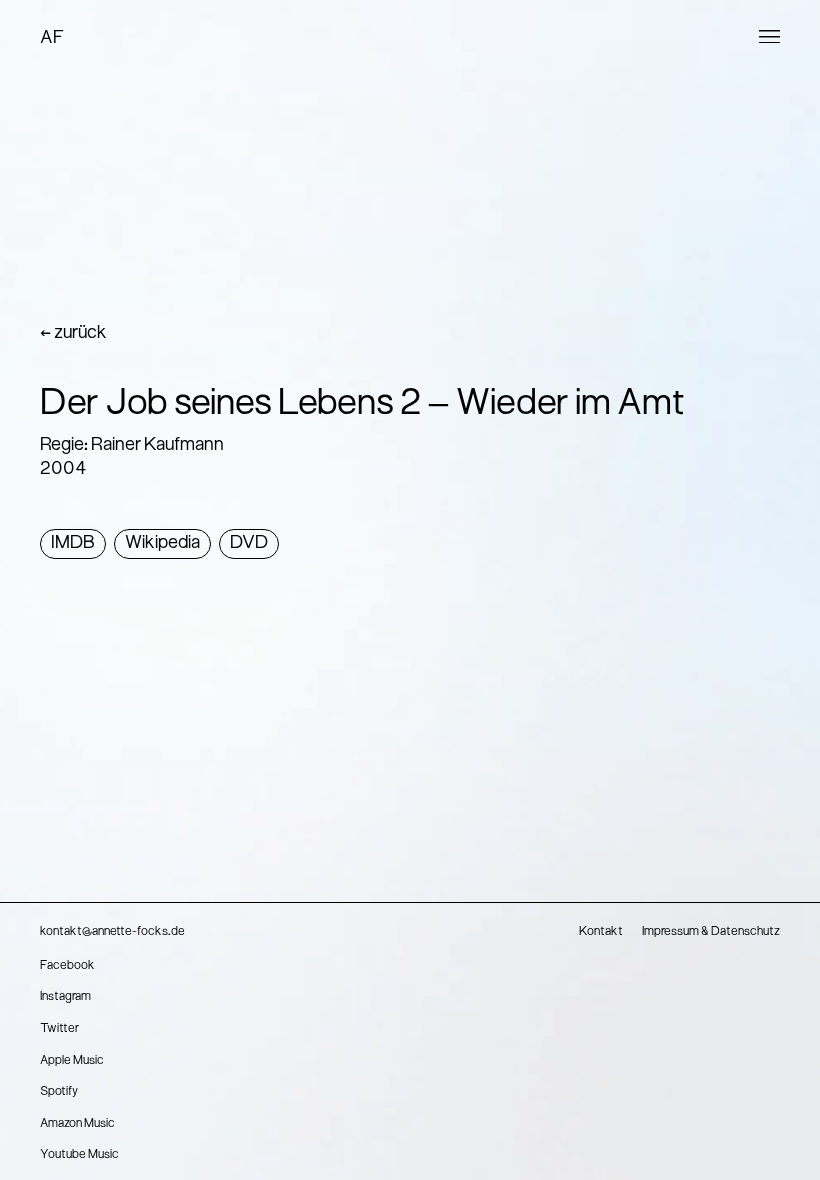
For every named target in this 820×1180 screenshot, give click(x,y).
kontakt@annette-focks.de (112, 932)
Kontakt (601, 932)
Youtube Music (79, 1155)
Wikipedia (162, 543)
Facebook (67, 966)
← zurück (73, 333)
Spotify (59, 1092)
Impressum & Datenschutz (711, 932)
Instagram (65, 997)
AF (52, 38)
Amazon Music (77, 1124)
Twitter (59, 1029)
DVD (249, 543)
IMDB (73, 543)
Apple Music (72, 1061)
